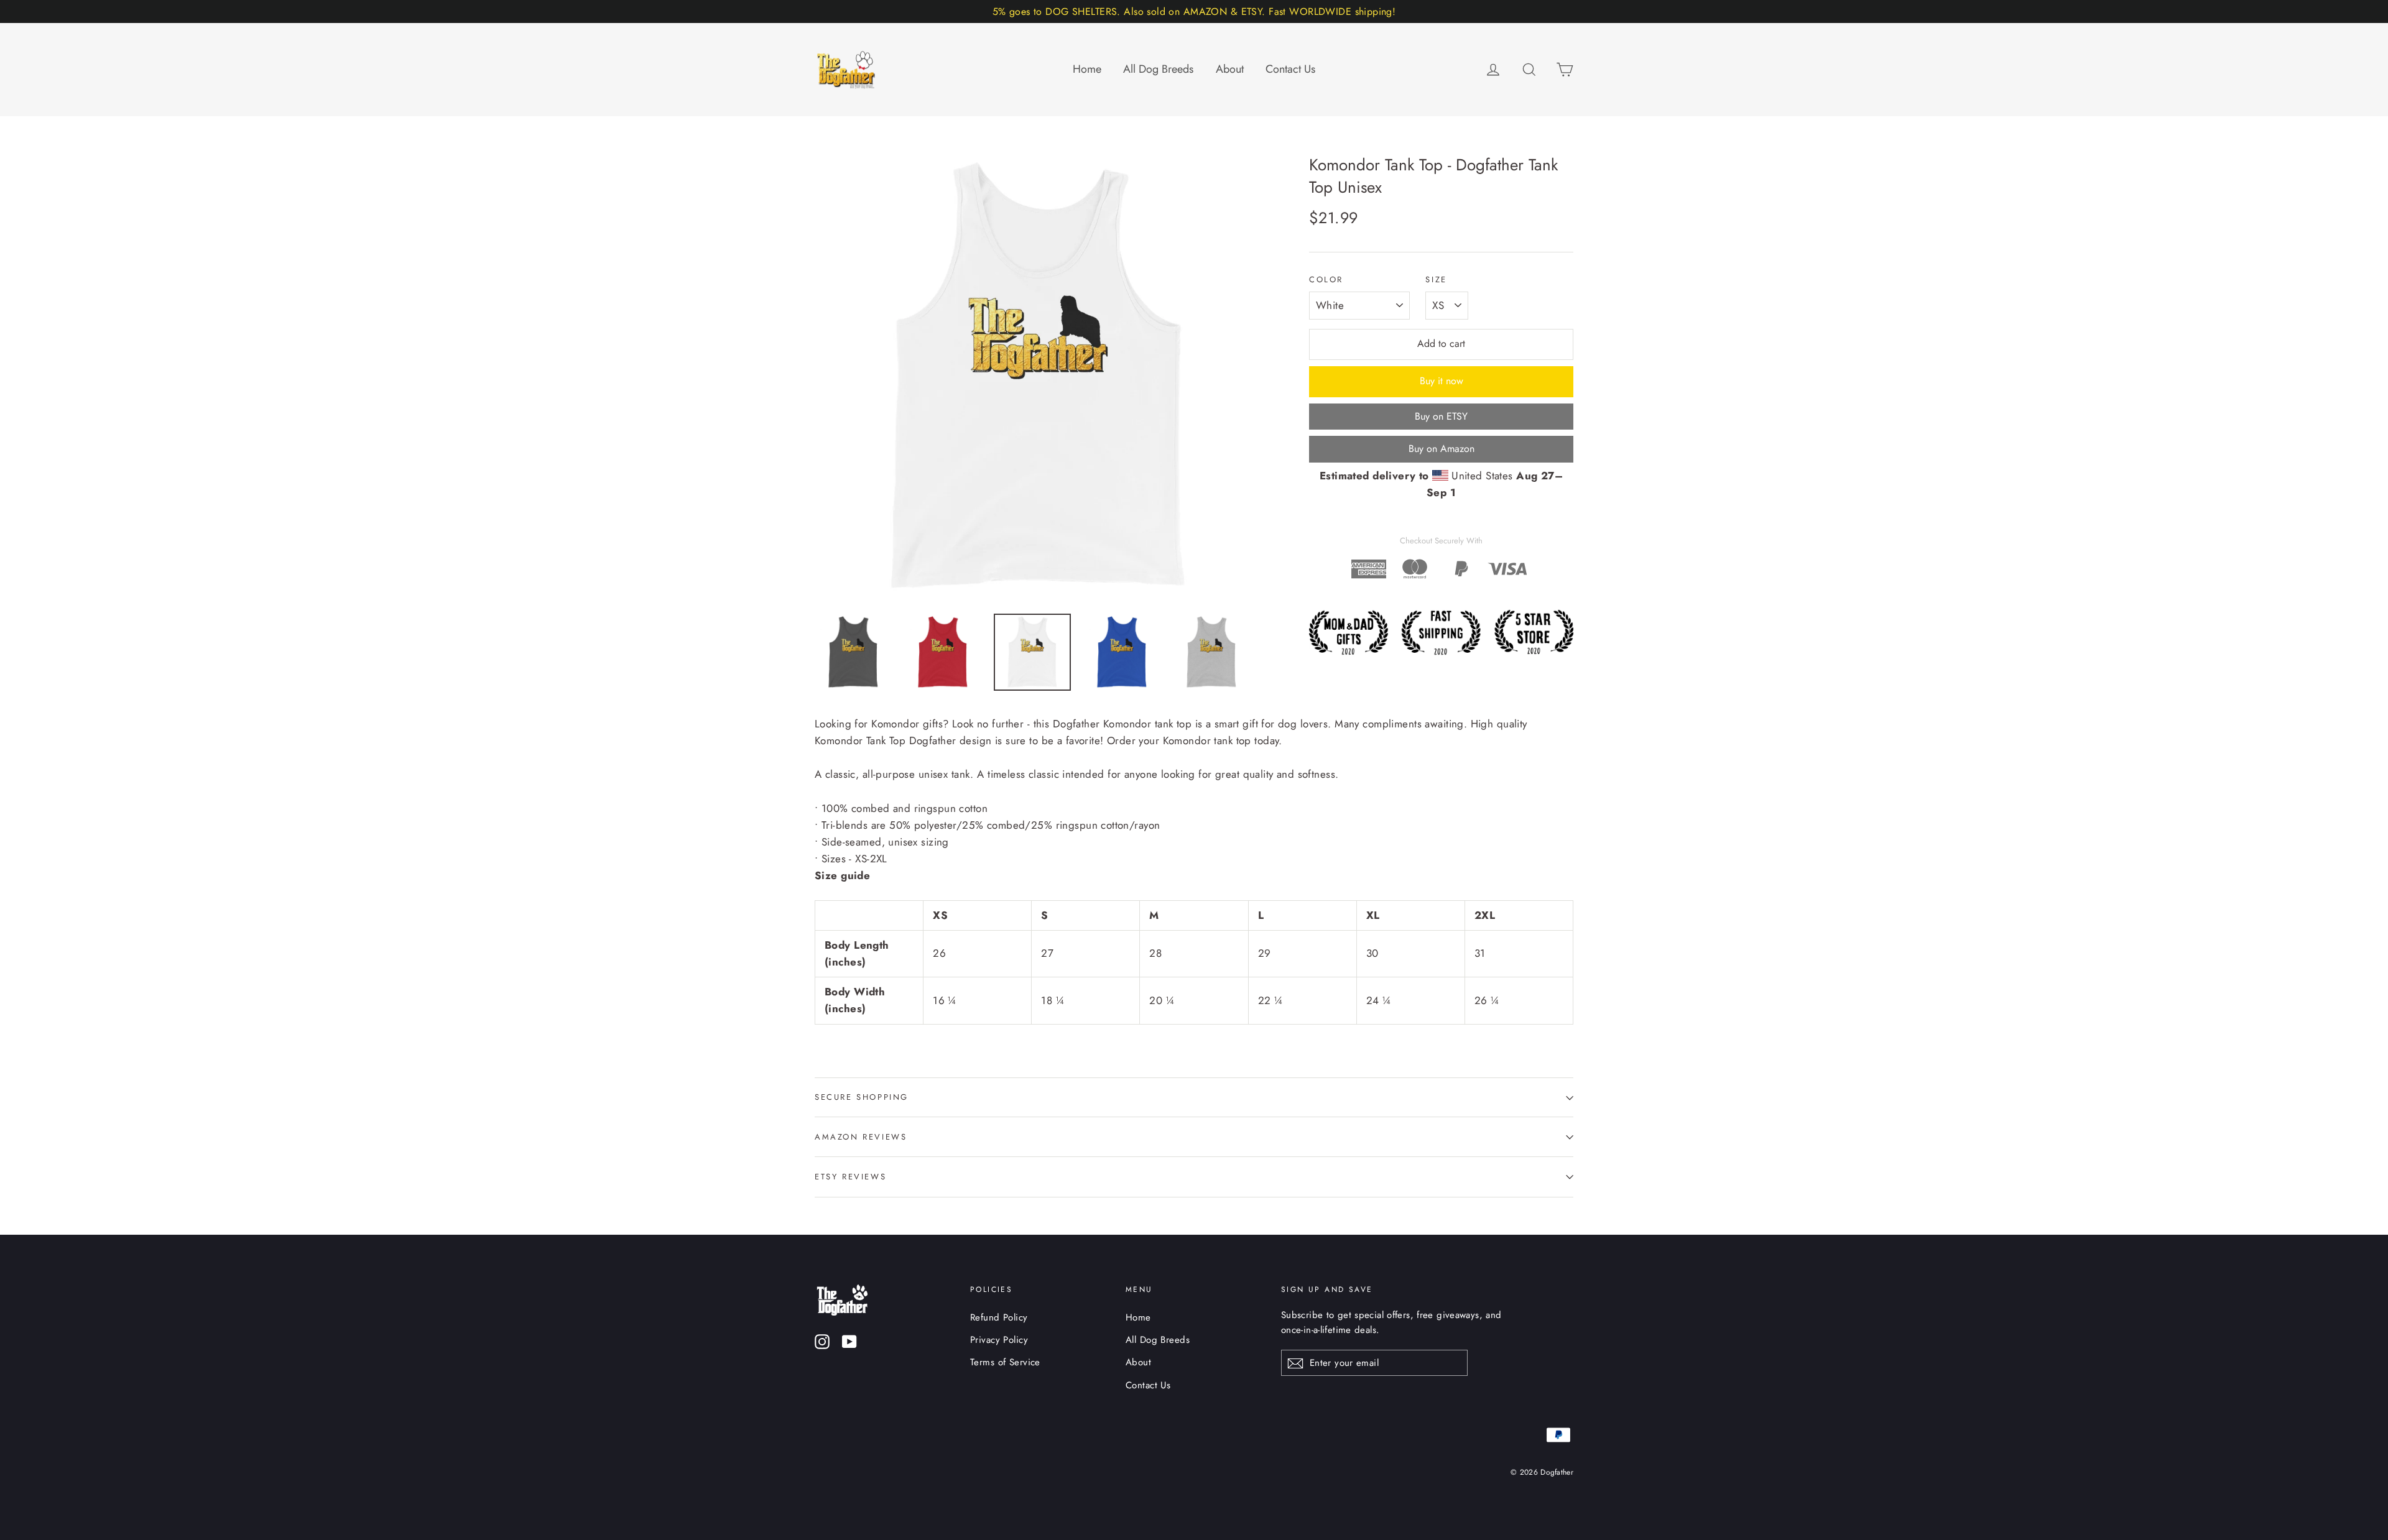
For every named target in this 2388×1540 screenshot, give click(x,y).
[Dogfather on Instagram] (822, 1341)
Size (1436, 280)
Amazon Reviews (861, 1137)
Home (1087, 69)
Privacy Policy (999, 1340)
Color (1326, 280)
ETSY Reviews (850, 1177)
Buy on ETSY (1441, 416)
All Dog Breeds (1158, 69)
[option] (1039, 377)
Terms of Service (1005, 1362)
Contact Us (1290, 69)
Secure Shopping (862, 1097)
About (1230, 69)
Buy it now (1442, 381)
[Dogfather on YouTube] (849, 1341)
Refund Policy (999, 1317)
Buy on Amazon (1442, 449)
